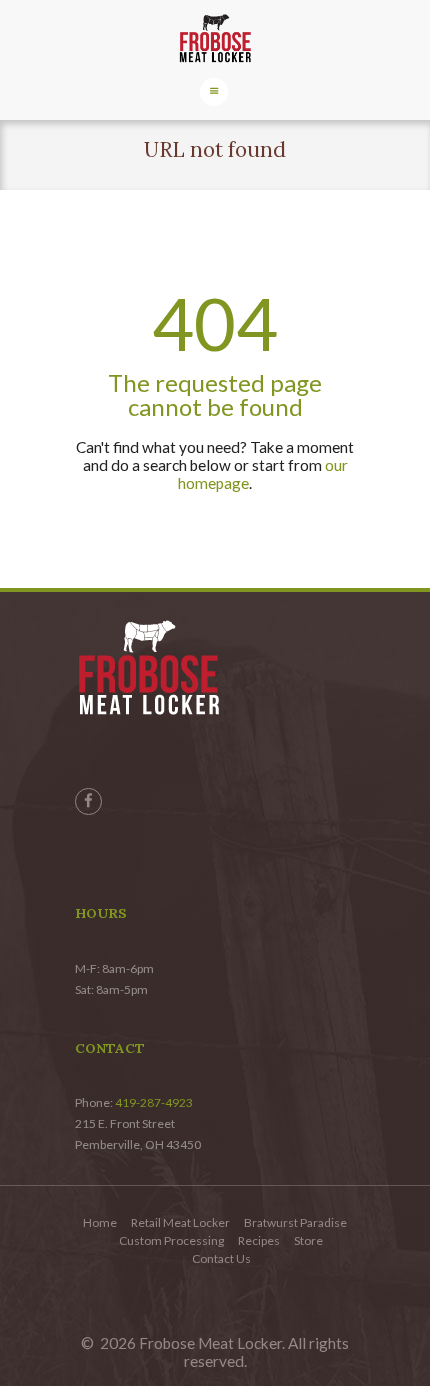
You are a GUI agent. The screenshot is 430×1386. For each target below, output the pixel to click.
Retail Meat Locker (180, 1222)
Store (308, 1240)
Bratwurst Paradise (295, 1222)
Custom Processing (171, 1240)
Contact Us (221, 1258)
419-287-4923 (154, 1102)
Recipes (259, 1240)
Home (100, 1222)
